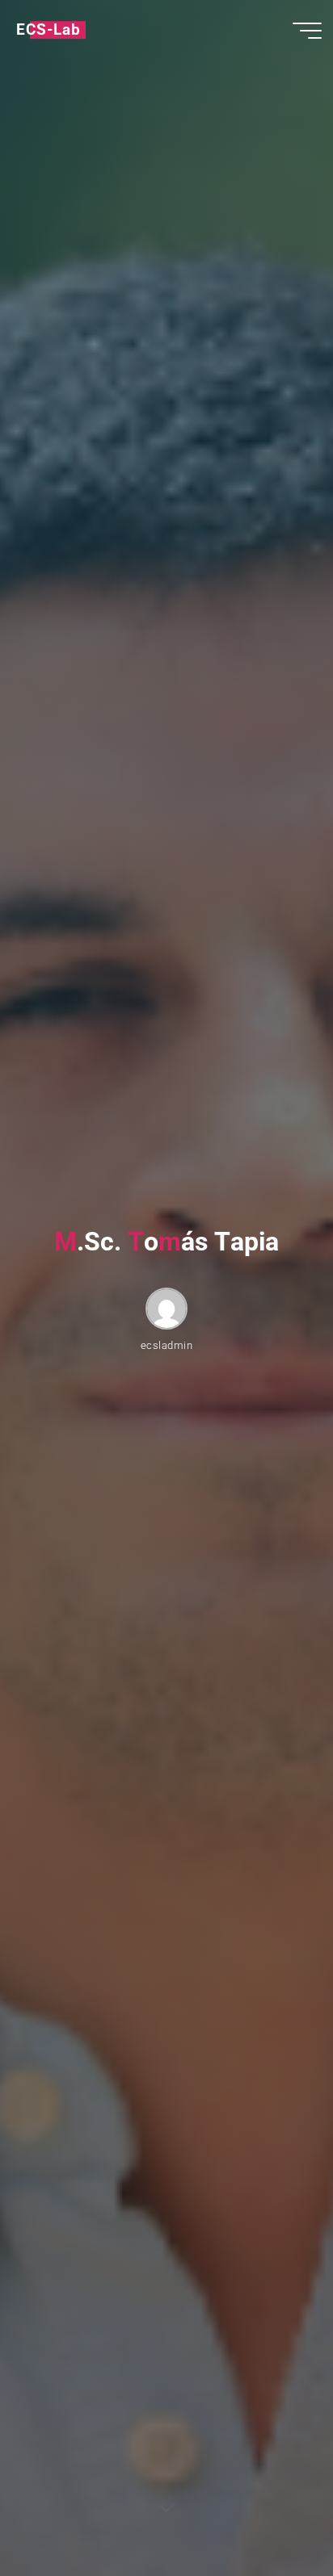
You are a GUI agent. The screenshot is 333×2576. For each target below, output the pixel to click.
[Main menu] (307, 31)
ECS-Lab (48, 30)
